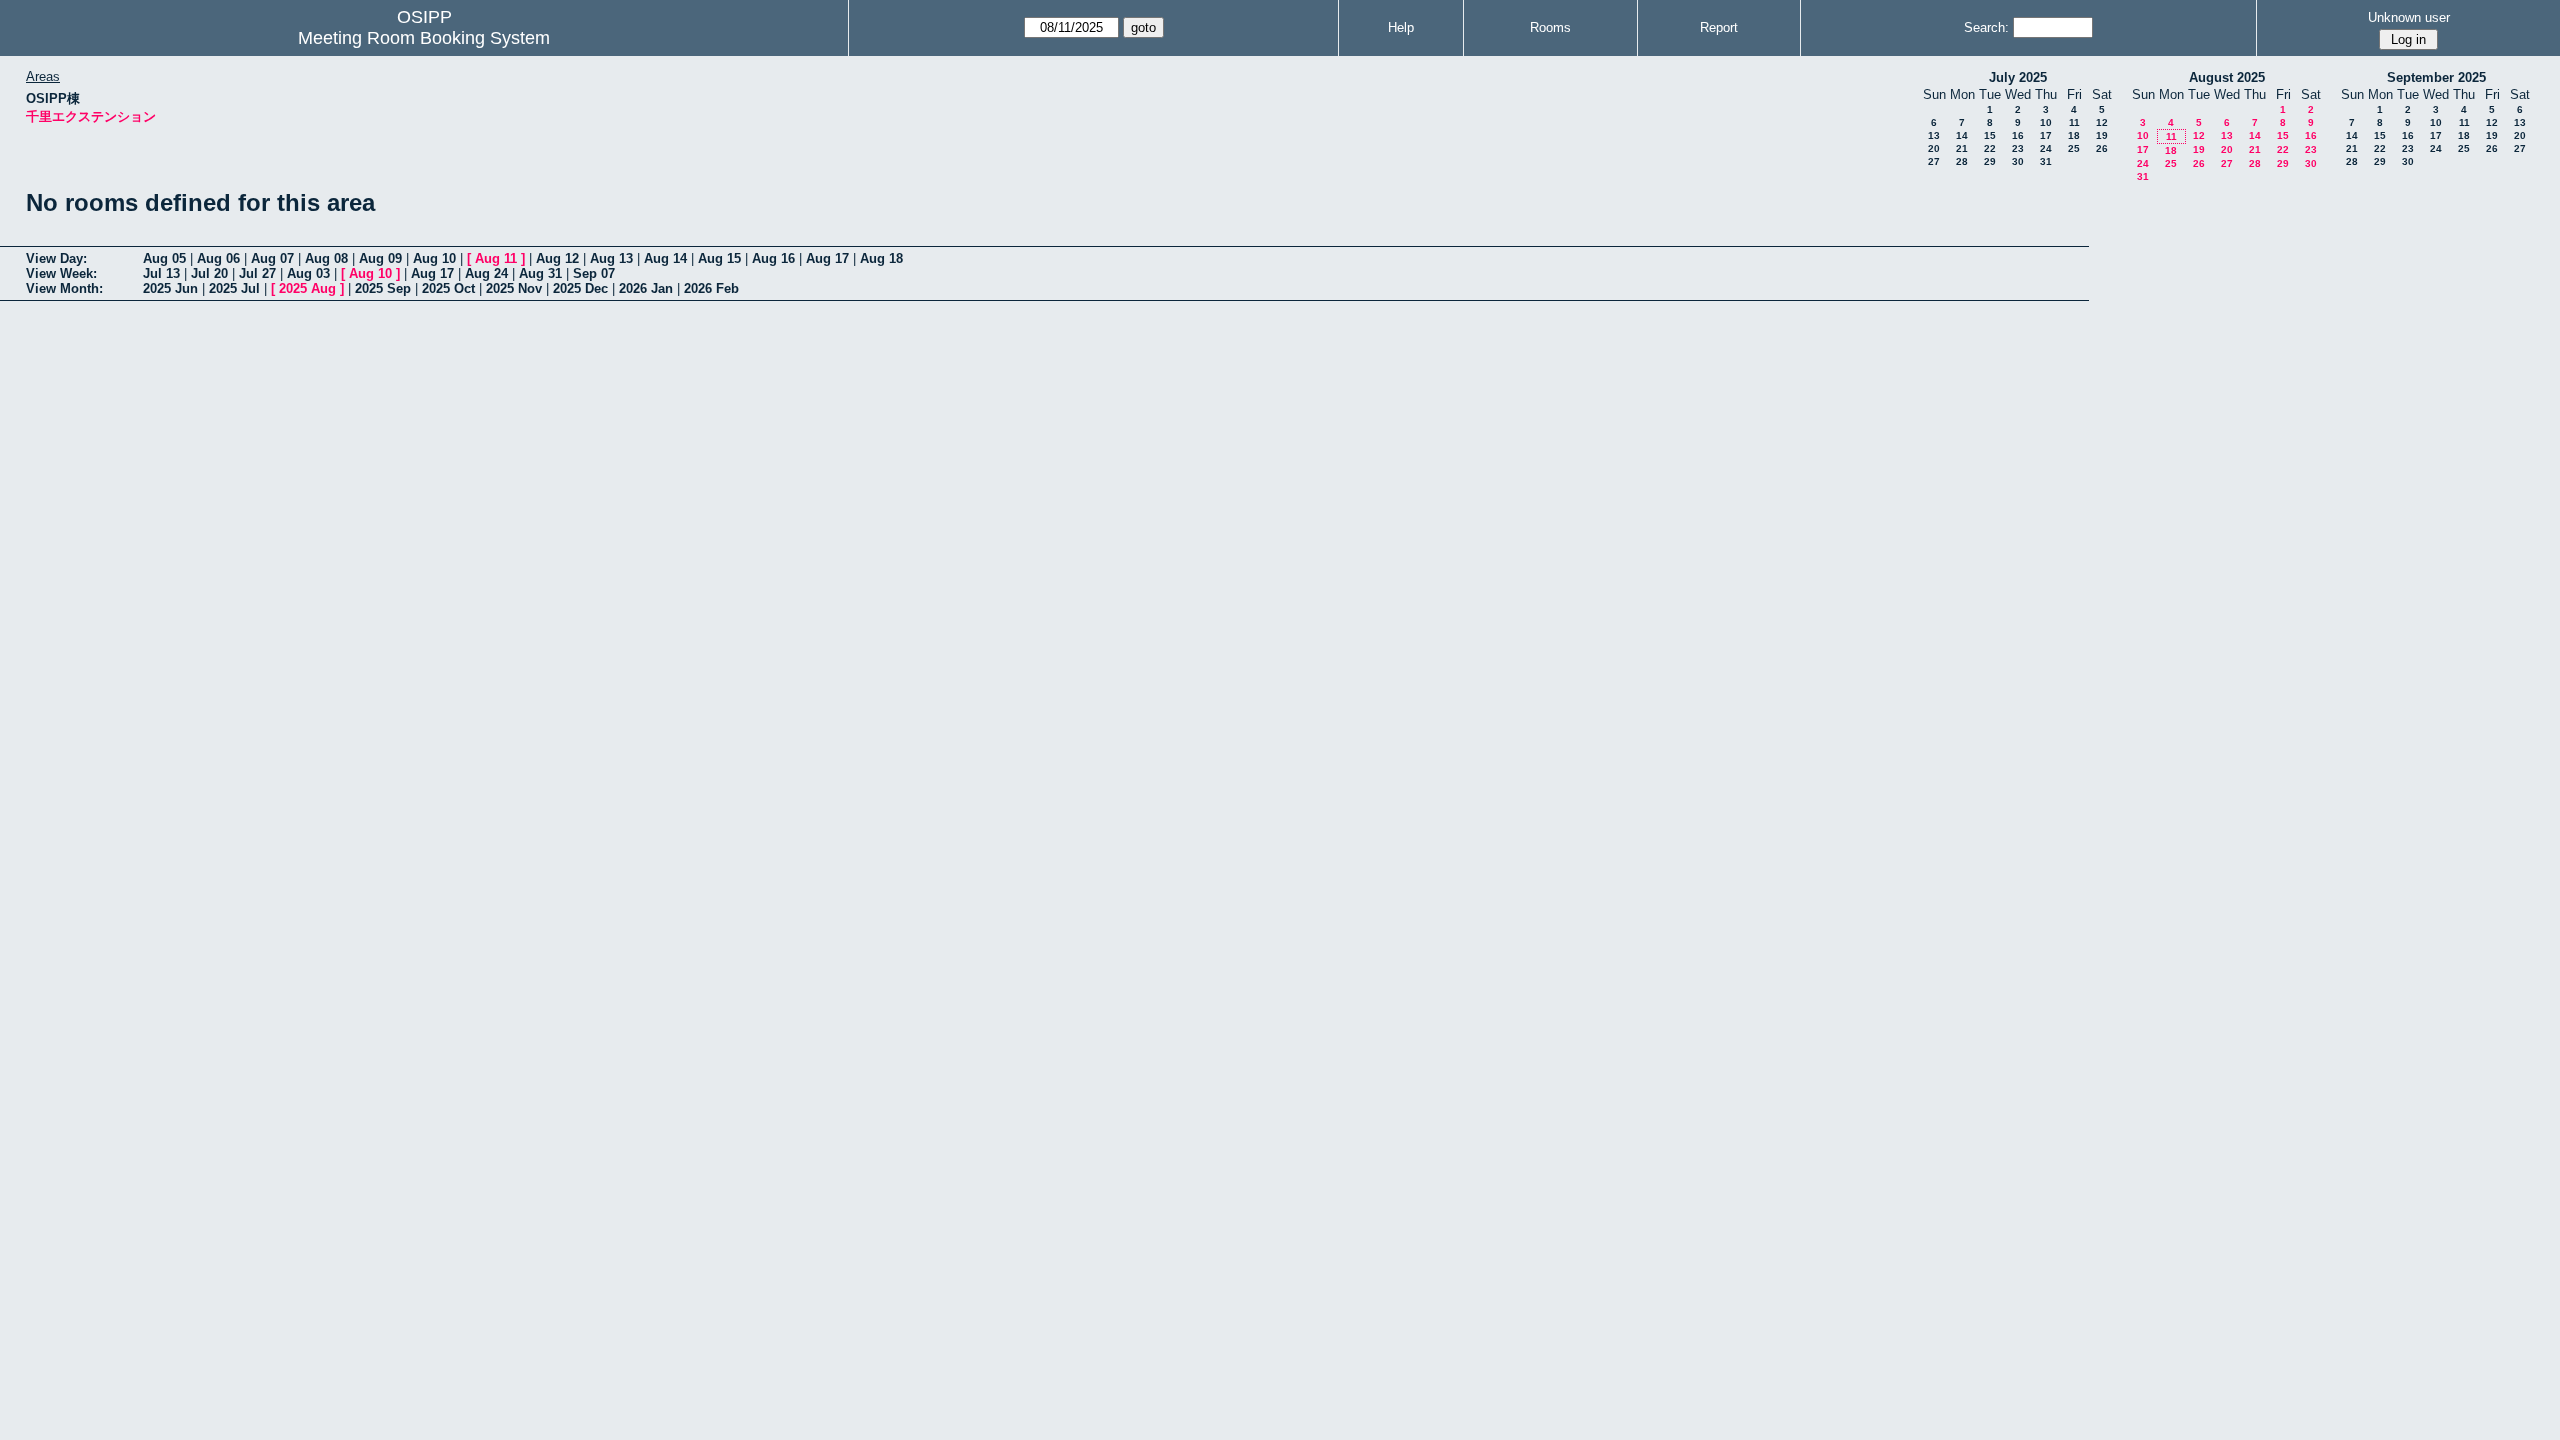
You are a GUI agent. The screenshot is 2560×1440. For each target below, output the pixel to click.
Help (1401, 27)
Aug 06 (218, 258)
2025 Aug (307, 288)
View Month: (64, 288)
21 (1962, 148)
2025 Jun (170, 288)
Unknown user (2409, 17)
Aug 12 (557, 258)
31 (2046, 161)
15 (1990, 135)
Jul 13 (161, 273)
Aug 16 (773, 258)
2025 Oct (448, 288)
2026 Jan (646, 288)
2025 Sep (383, 288)
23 (2018, 148)
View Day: (56, 258)
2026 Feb (711, 288)
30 (2018, 161)
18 (2074, 135)
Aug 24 (486, 273)
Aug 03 (308, 273)
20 (1934, 148)
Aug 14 (665, 258)
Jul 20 (209, 273)
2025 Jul (234, 288)
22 (1990, 148)
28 (1962, 161)
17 (2046, 135)
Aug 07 (272, 258)
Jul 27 (257, 273)
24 (2046, 148)
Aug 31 (540, 273)
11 (2074, 122)
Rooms (1550, 27)
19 (2102, 135)
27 (1934, 161)
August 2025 (2227, 77)
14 (1962, 135)
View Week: (61, 273)
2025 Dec (580, 288)
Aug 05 (164, 258)
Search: (1986, 27)
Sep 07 (594, 273)
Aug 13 (611, 258)
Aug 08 (326, 258)
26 (2102, 148)
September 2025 (2436, 77)
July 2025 (2018, 77)
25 (2074, 148)
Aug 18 (881, 258)
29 (1990, 161)
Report (1719, 27)
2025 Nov (514, 288)
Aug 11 (496, 258)
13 (1934, 135)
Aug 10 (434, 258)
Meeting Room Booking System (424, 38)
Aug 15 (719, 258)
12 (2102, 122)
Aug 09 (380, 258)
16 (2018, 135)
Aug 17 (827, 258)
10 (2046, 122)
